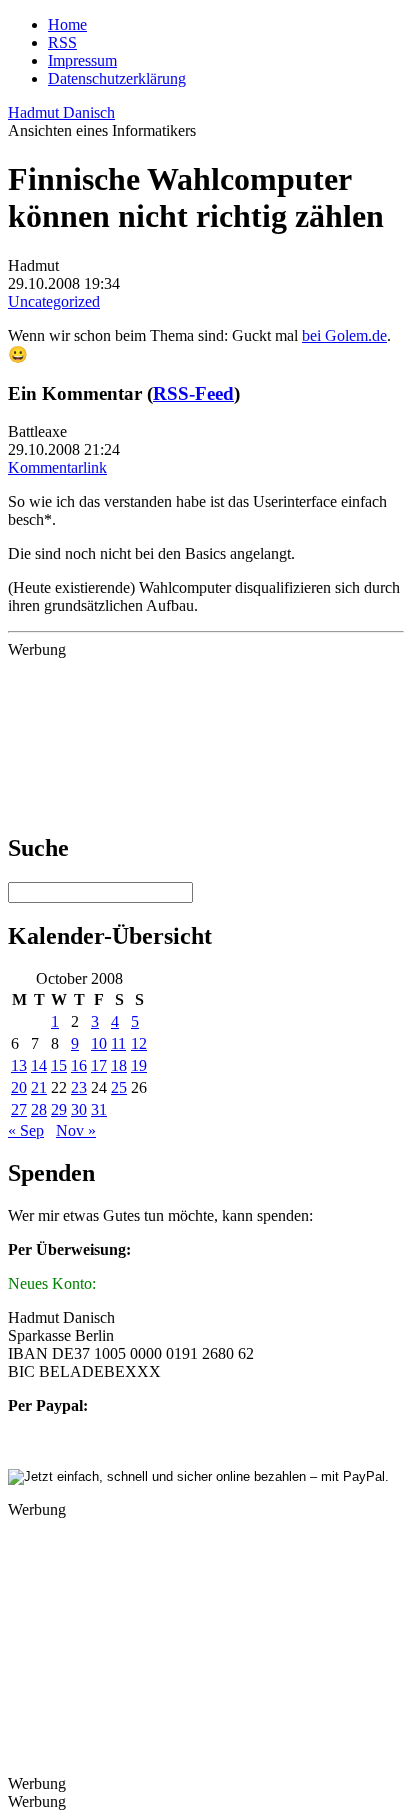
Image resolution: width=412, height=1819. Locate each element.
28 (39, 1109)
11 (118, 1043)
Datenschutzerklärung (117, 78)
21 (39, 1087)
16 (79, 1065)
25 (119, 1087)
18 (119, 1065)
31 (99, 1109)
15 (59, 1065)
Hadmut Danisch (61, 112)
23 (79, 1087)
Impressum (82, 60)
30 (79, 1109)
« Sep (26, 1130)
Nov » (76, 1130)
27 (19, 1109)
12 (139, 1043)
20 (19, 1087)
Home (67, 24)
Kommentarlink (57, 467)
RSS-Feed (193, 393)
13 (19, 1065)
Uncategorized (54, 301)
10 (99, 1043)
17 (99, 1065)
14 (39, 1065)
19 (139, 1065)
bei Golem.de (344, 335)
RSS (62, 42)
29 (59, 1109)
